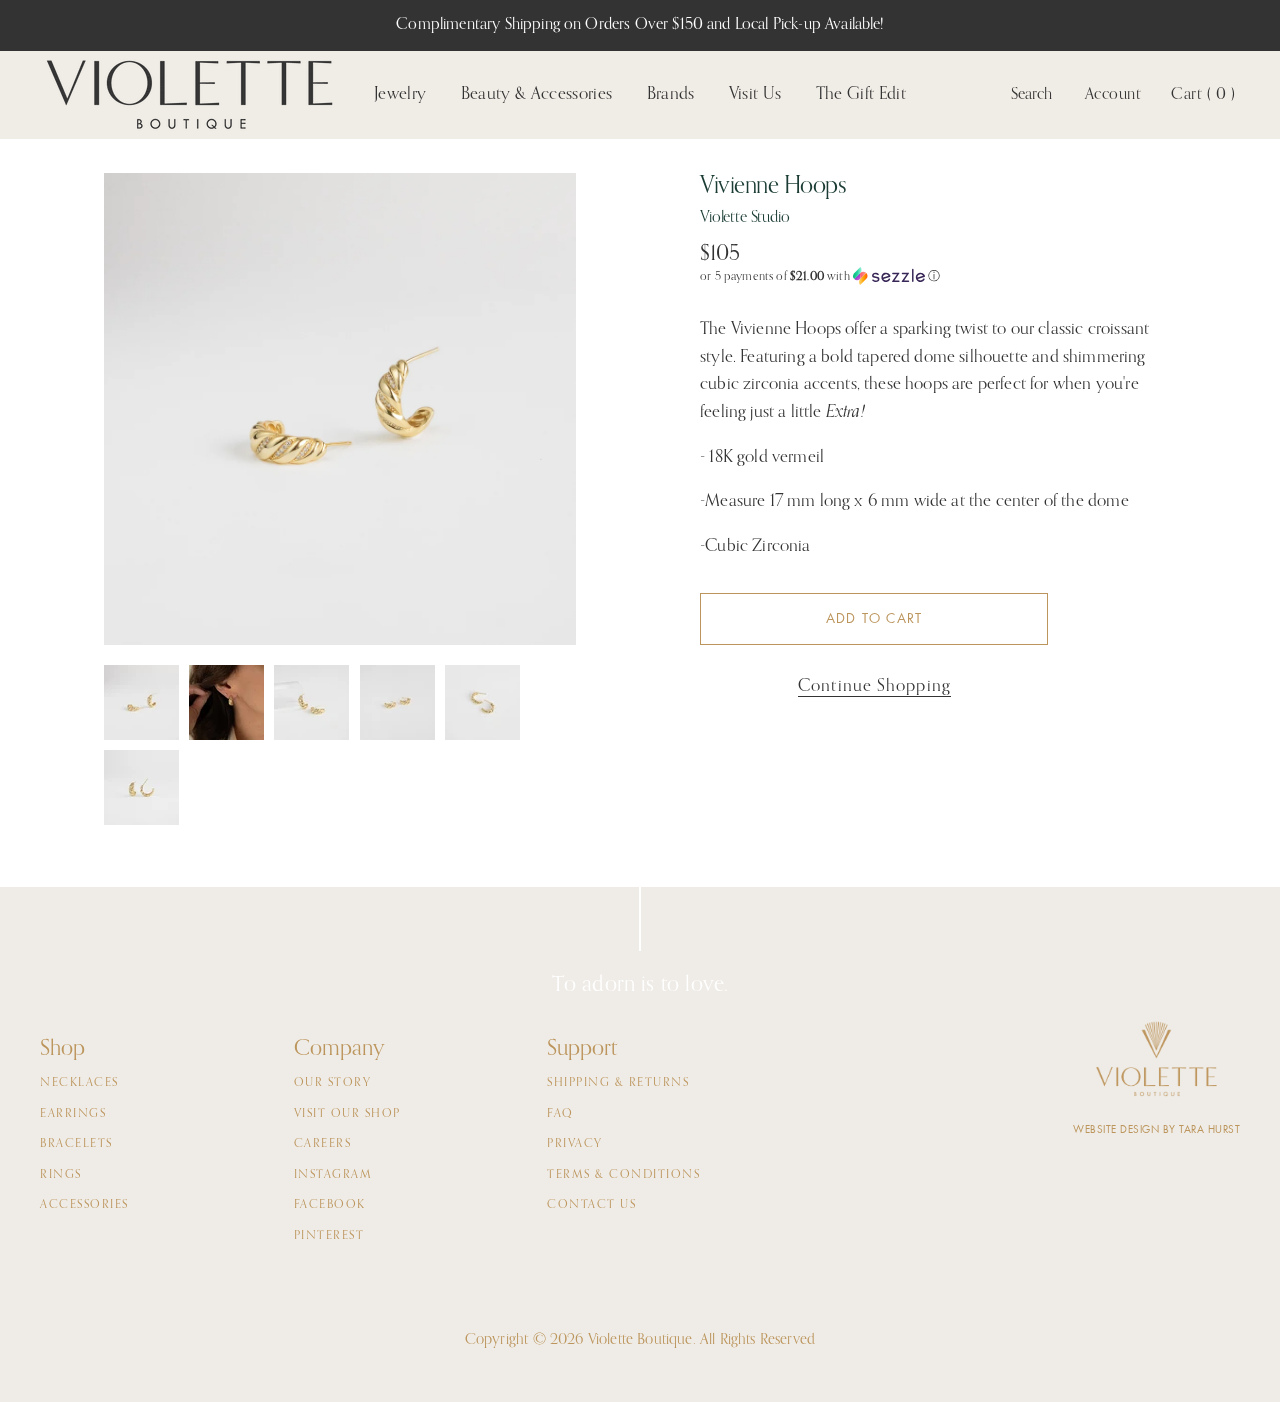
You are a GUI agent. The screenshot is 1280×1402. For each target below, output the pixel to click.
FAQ (560, 1114)
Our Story (333, 1083)
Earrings (73, 1114)
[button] (938, 276)
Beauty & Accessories (537, 94)
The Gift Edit (861, 94)
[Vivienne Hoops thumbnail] (141, 702)
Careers (323, 1144)
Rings (61, 1175)
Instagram (333, 1175)
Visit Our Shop (347, 1114)
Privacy (575, 1144)
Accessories (84, 1205)
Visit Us (755, 94)
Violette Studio (745, 218)
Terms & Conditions (623, 1175)
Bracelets (76, 1144)
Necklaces (79, 1083)
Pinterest (329, 1236)
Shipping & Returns (618, 1083)
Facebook (330, 1205)
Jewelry (400, 94)
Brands (671, 94)
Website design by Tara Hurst (1156, 1129)
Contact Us (591, 1205)
